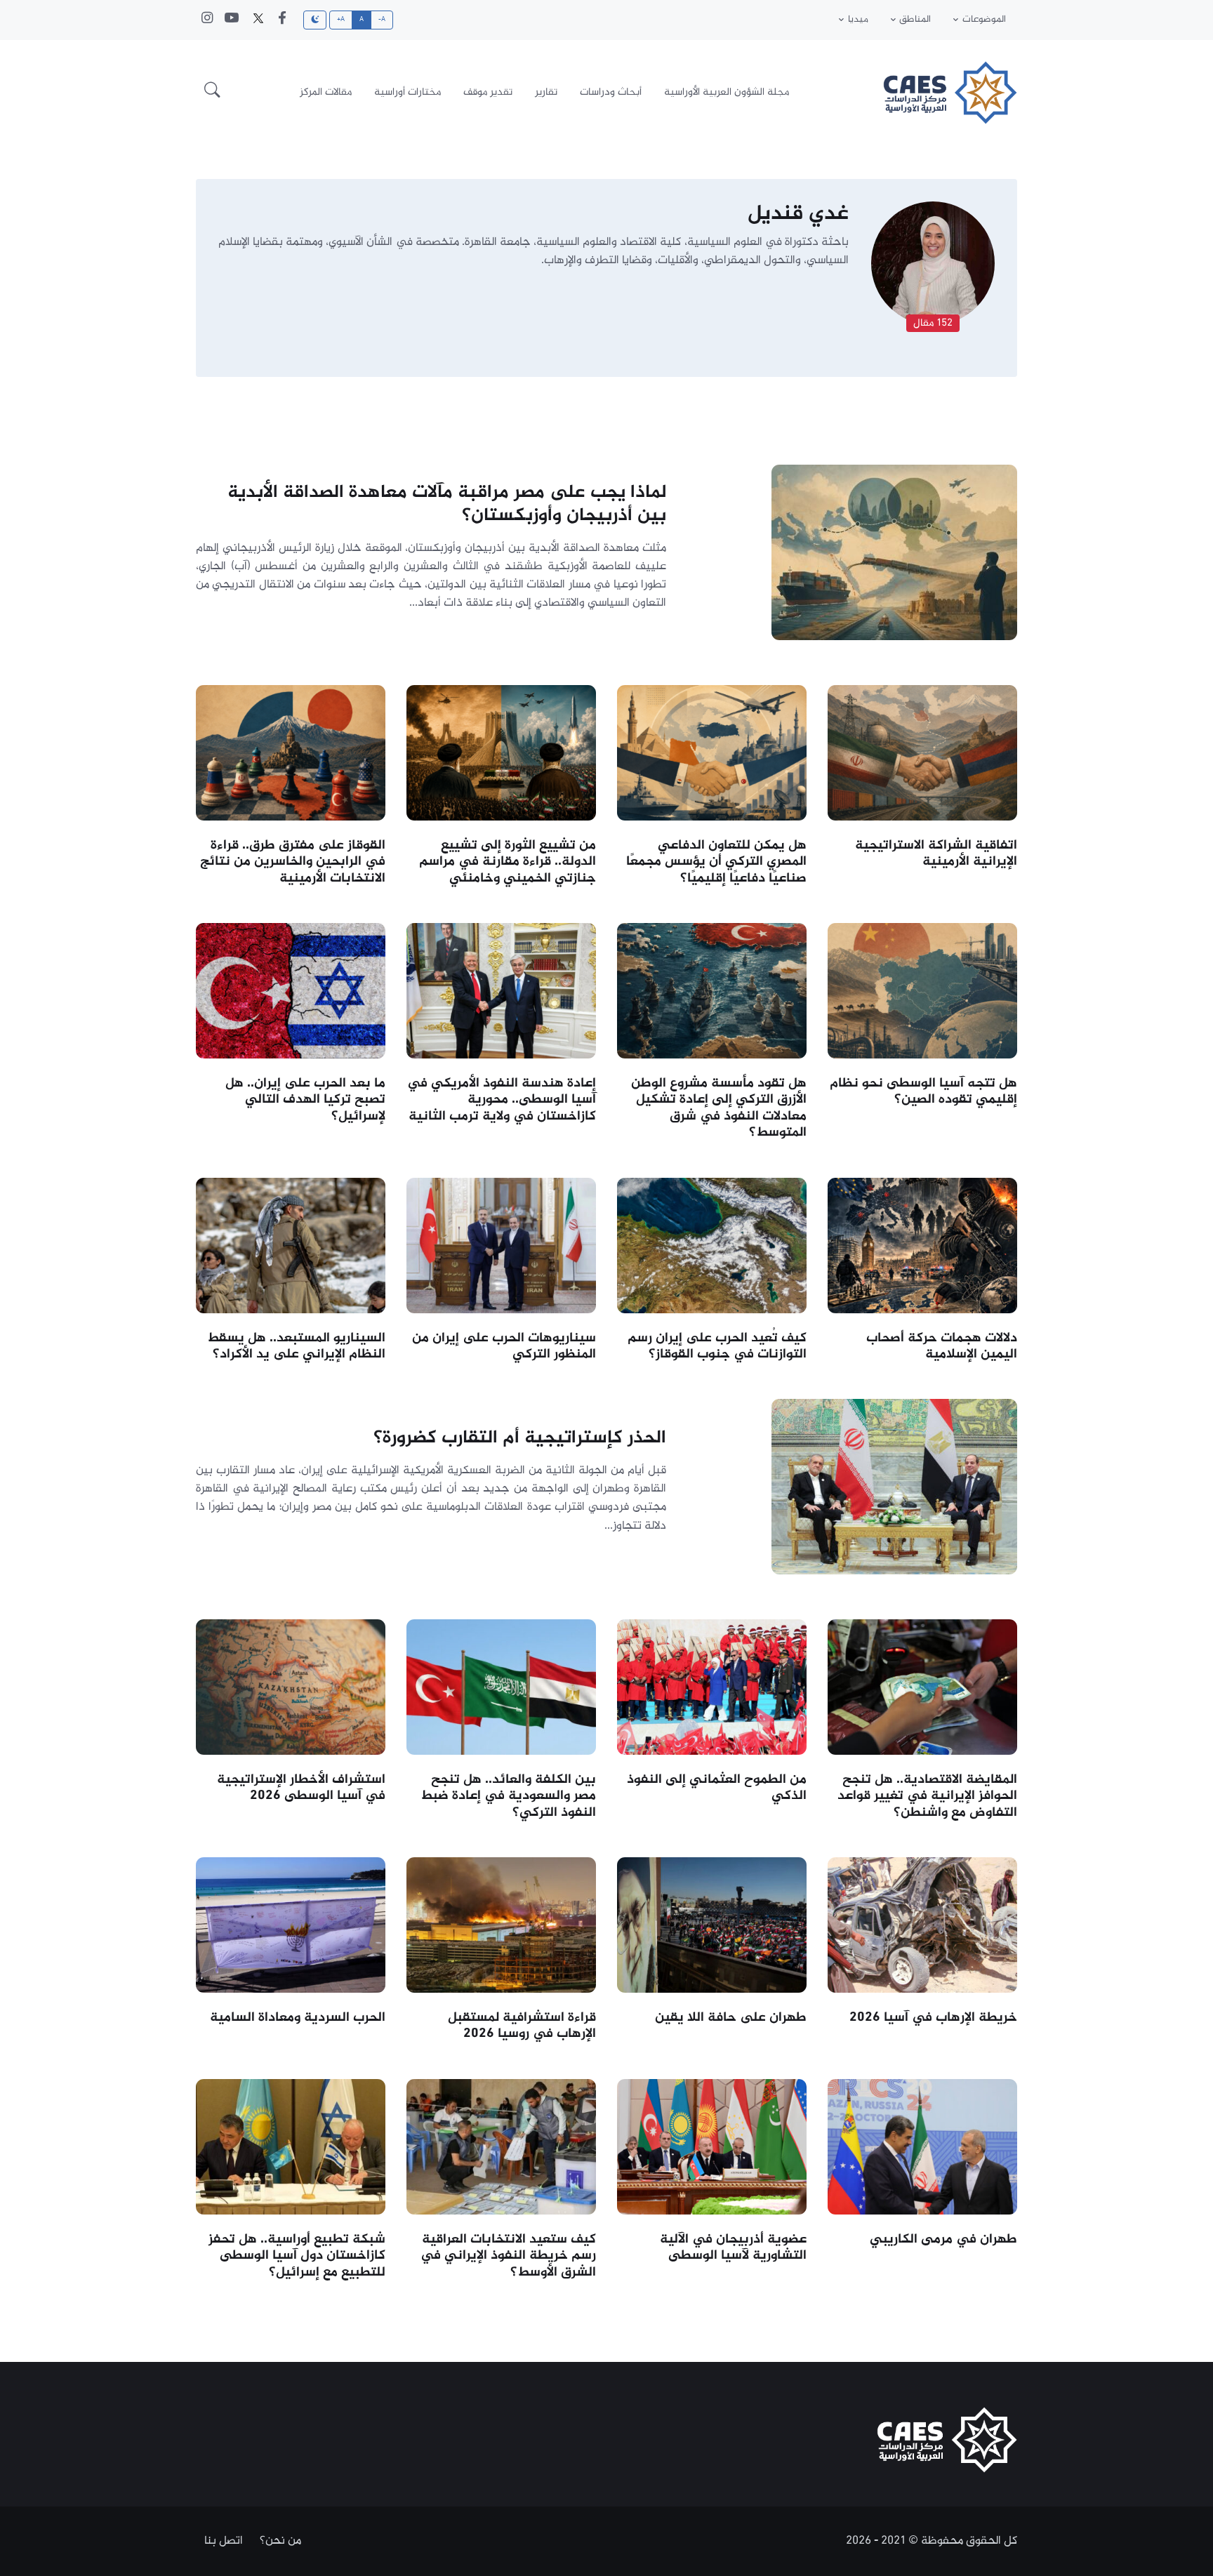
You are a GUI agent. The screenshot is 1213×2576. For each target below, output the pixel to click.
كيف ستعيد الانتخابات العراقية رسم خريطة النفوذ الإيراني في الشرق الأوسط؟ (508, 2256)
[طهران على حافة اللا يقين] (712, 1925)
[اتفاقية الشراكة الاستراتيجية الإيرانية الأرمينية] (922, 752)
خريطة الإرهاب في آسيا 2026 (933, 2018)
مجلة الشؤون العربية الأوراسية (727, 92)
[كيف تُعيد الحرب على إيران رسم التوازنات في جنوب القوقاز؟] (712, 1245)
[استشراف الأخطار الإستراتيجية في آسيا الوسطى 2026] (291, 1687)
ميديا (858, 20)
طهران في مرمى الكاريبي (943, 2239)
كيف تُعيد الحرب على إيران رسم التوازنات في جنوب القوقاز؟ (717, 1346)
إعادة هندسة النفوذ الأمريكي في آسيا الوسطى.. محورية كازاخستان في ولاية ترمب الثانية (502, 1100)
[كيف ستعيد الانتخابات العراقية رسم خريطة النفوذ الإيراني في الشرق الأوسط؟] (501, 2146)
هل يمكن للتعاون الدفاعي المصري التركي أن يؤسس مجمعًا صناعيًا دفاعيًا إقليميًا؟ (716, 862)
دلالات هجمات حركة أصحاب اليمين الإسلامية (942, 1346)
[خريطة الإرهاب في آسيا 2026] (922, 1925)
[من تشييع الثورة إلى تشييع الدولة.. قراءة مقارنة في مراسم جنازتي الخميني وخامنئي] (501, 752)
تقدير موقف (488, 92)
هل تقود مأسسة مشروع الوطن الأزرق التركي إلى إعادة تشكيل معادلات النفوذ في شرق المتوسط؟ (719, 1108)
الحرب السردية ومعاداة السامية (298, 2018)
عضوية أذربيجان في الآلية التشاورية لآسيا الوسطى (733, 2248)
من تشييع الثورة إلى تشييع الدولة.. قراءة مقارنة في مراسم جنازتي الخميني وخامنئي (508, 862)
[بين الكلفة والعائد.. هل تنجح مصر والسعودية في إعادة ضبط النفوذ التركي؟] (501, 1687)
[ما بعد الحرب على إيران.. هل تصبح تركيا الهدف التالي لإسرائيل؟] (291, 990)
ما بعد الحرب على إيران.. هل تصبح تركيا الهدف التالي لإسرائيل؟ (305, 1100)
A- (382, 20)
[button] (212, 93)
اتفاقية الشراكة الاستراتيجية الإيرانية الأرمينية (936, 854)
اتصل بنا (224, 2541)
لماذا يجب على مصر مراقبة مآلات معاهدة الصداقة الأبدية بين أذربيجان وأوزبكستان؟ (447, 504)
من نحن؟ (280, 2541)
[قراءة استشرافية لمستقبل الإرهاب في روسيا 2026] (501, 1925)
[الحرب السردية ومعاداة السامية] (291, 1925)
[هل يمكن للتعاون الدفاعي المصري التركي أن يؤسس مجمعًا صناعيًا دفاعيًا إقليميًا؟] (712, 752)
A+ (341, 20)
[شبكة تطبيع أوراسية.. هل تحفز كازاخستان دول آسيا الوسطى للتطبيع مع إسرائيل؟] (291, 2146)
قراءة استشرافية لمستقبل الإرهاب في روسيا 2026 (522, 2026)
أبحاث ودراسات (611, 92)
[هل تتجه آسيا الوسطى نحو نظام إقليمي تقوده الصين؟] (922, 990)
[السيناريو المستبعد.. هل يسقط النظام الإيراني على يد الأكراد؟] (291, 1245)
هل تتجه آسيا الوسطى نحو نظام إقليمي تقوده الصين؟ (923, 1091)
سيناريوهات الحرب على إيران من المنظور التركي (504, 1346)
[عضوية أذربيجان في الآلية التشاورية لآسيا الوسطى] (712, 2146)
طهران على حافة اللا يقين (731, 2018)
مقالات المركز (326, 92)
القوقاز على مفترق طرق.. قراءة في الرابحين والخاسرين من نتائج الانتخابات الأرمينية (293, 862)
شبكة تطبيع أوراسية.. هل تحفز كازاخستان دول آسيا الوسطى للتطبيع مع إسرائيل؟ (297, 2256)
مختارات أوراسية (407, 92)
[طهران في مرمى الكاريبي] (922, 2146)
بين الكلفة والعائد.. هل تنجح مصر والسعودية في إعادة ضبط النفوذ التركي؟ (508, 1796)
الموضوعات (984, 20)
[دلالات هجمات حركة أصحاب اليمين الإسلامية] (922, 1245)
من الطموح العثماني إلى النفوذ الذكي (717, 1788)
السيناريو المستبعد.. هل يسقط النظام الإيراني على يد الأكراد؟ (296, 1346)
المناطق (915, 20)
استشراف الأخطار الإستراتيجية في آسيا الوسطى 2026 (301, 1788)
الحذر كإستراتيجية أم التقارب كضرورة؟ (520, 1439)
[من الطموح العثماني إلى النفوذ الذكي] (712, 1687)
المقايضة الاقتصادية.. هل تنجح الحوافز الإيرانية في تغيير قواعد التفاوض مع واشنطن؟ (927, 1796)
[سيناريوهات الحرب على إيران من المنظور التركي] (501, 1245)
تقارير (546, 92)
